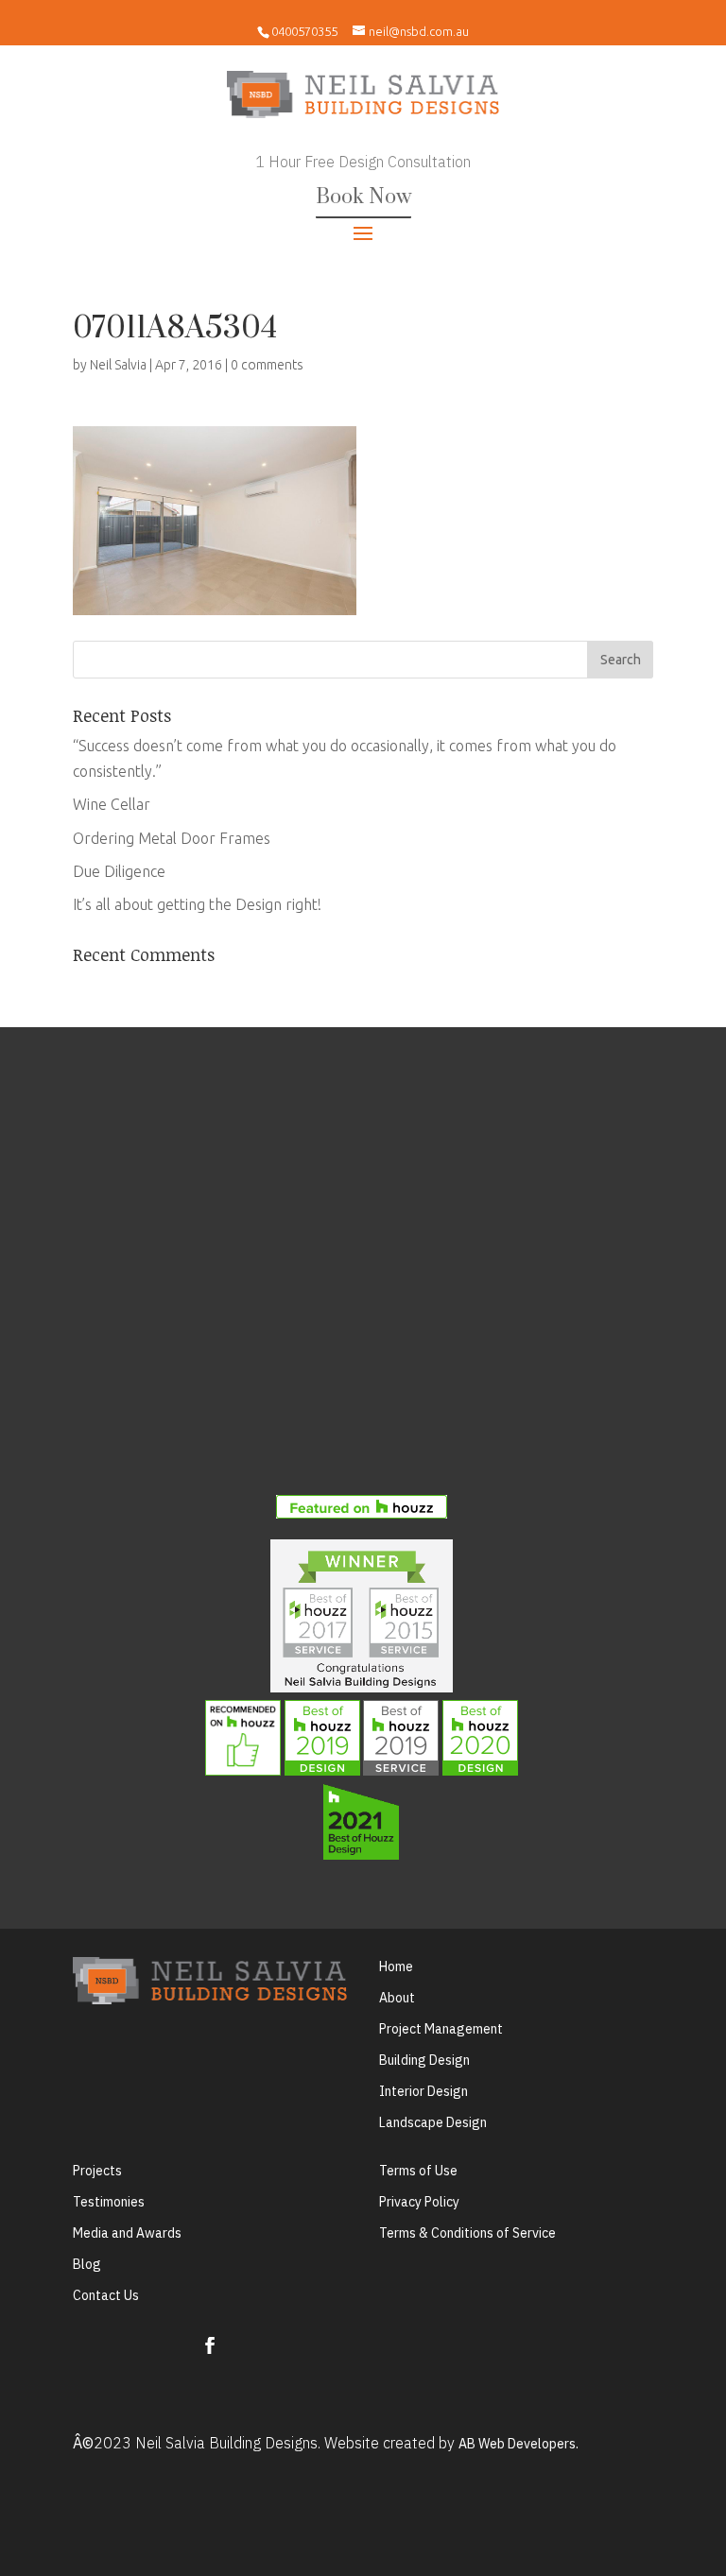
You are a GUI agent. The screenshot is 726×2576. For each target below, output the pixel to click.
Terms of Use (418, 2171)
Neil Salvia (118, 365)
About (397, 1998)
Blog (87, 2264)
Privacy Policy (419, 2202)
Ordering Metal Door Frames (172, 838)
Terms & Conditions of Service (467, 2233)
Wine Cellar (112, 804)
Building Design (424, 2060)
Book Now (363, 197)
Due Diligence (119, 871)
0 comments (267, 365)
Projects (97, 2171)
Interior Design (423, 2091)
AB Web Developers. (519, 2444)
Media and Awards (127, 2233)
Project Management (441, 2029)
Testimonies (109, 2202)
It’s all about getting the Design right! (197, 904)
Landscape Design (433, 2122)
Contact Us (106, 2295)
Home (396, 1966)
